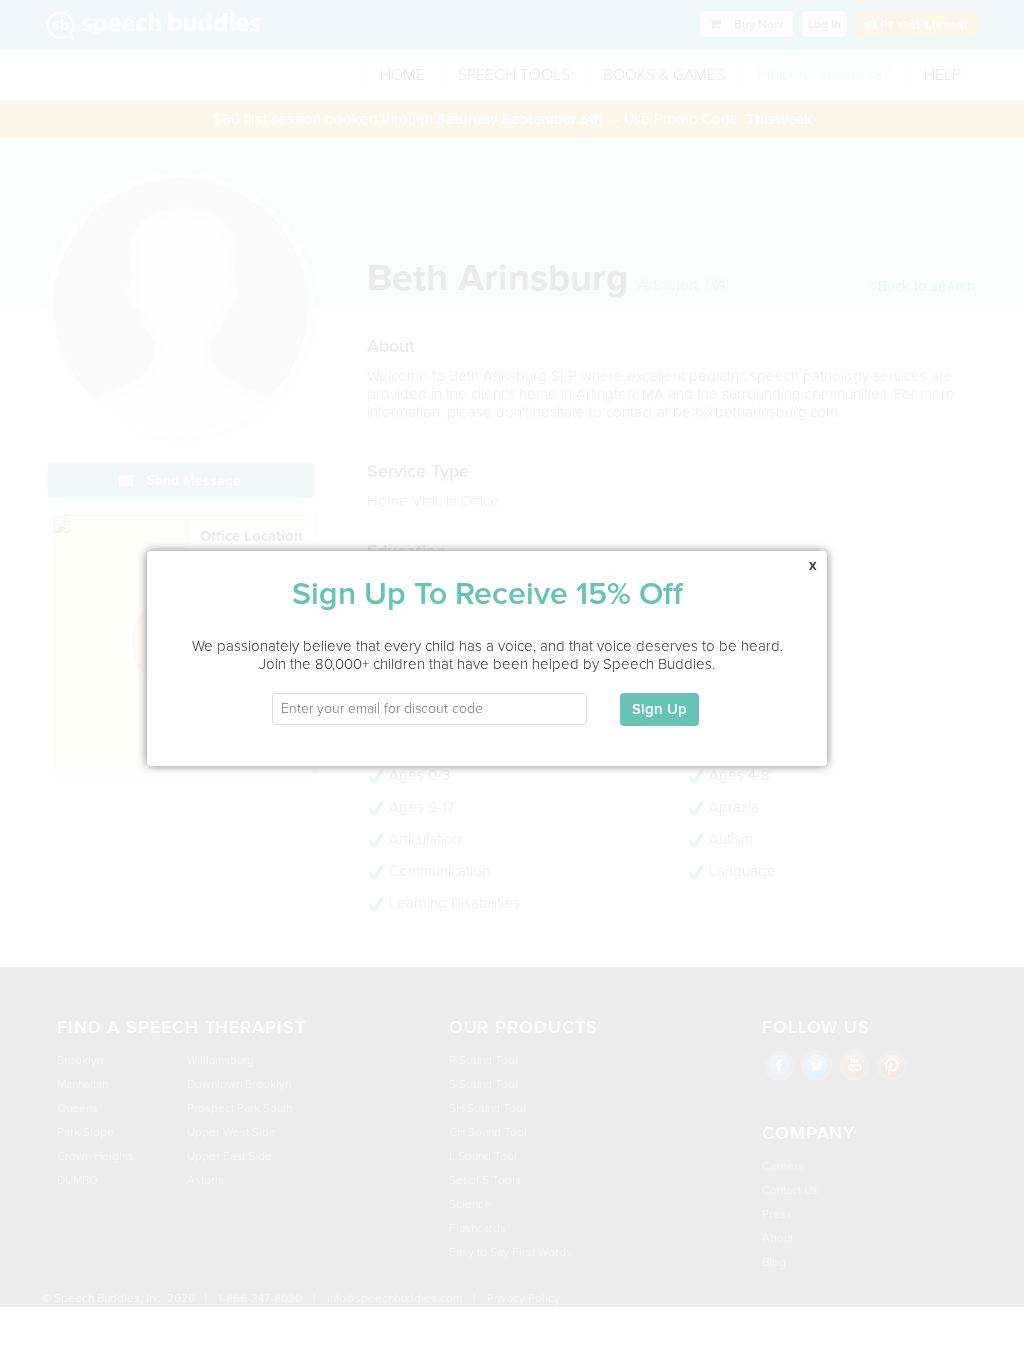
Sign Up (659, 709)
